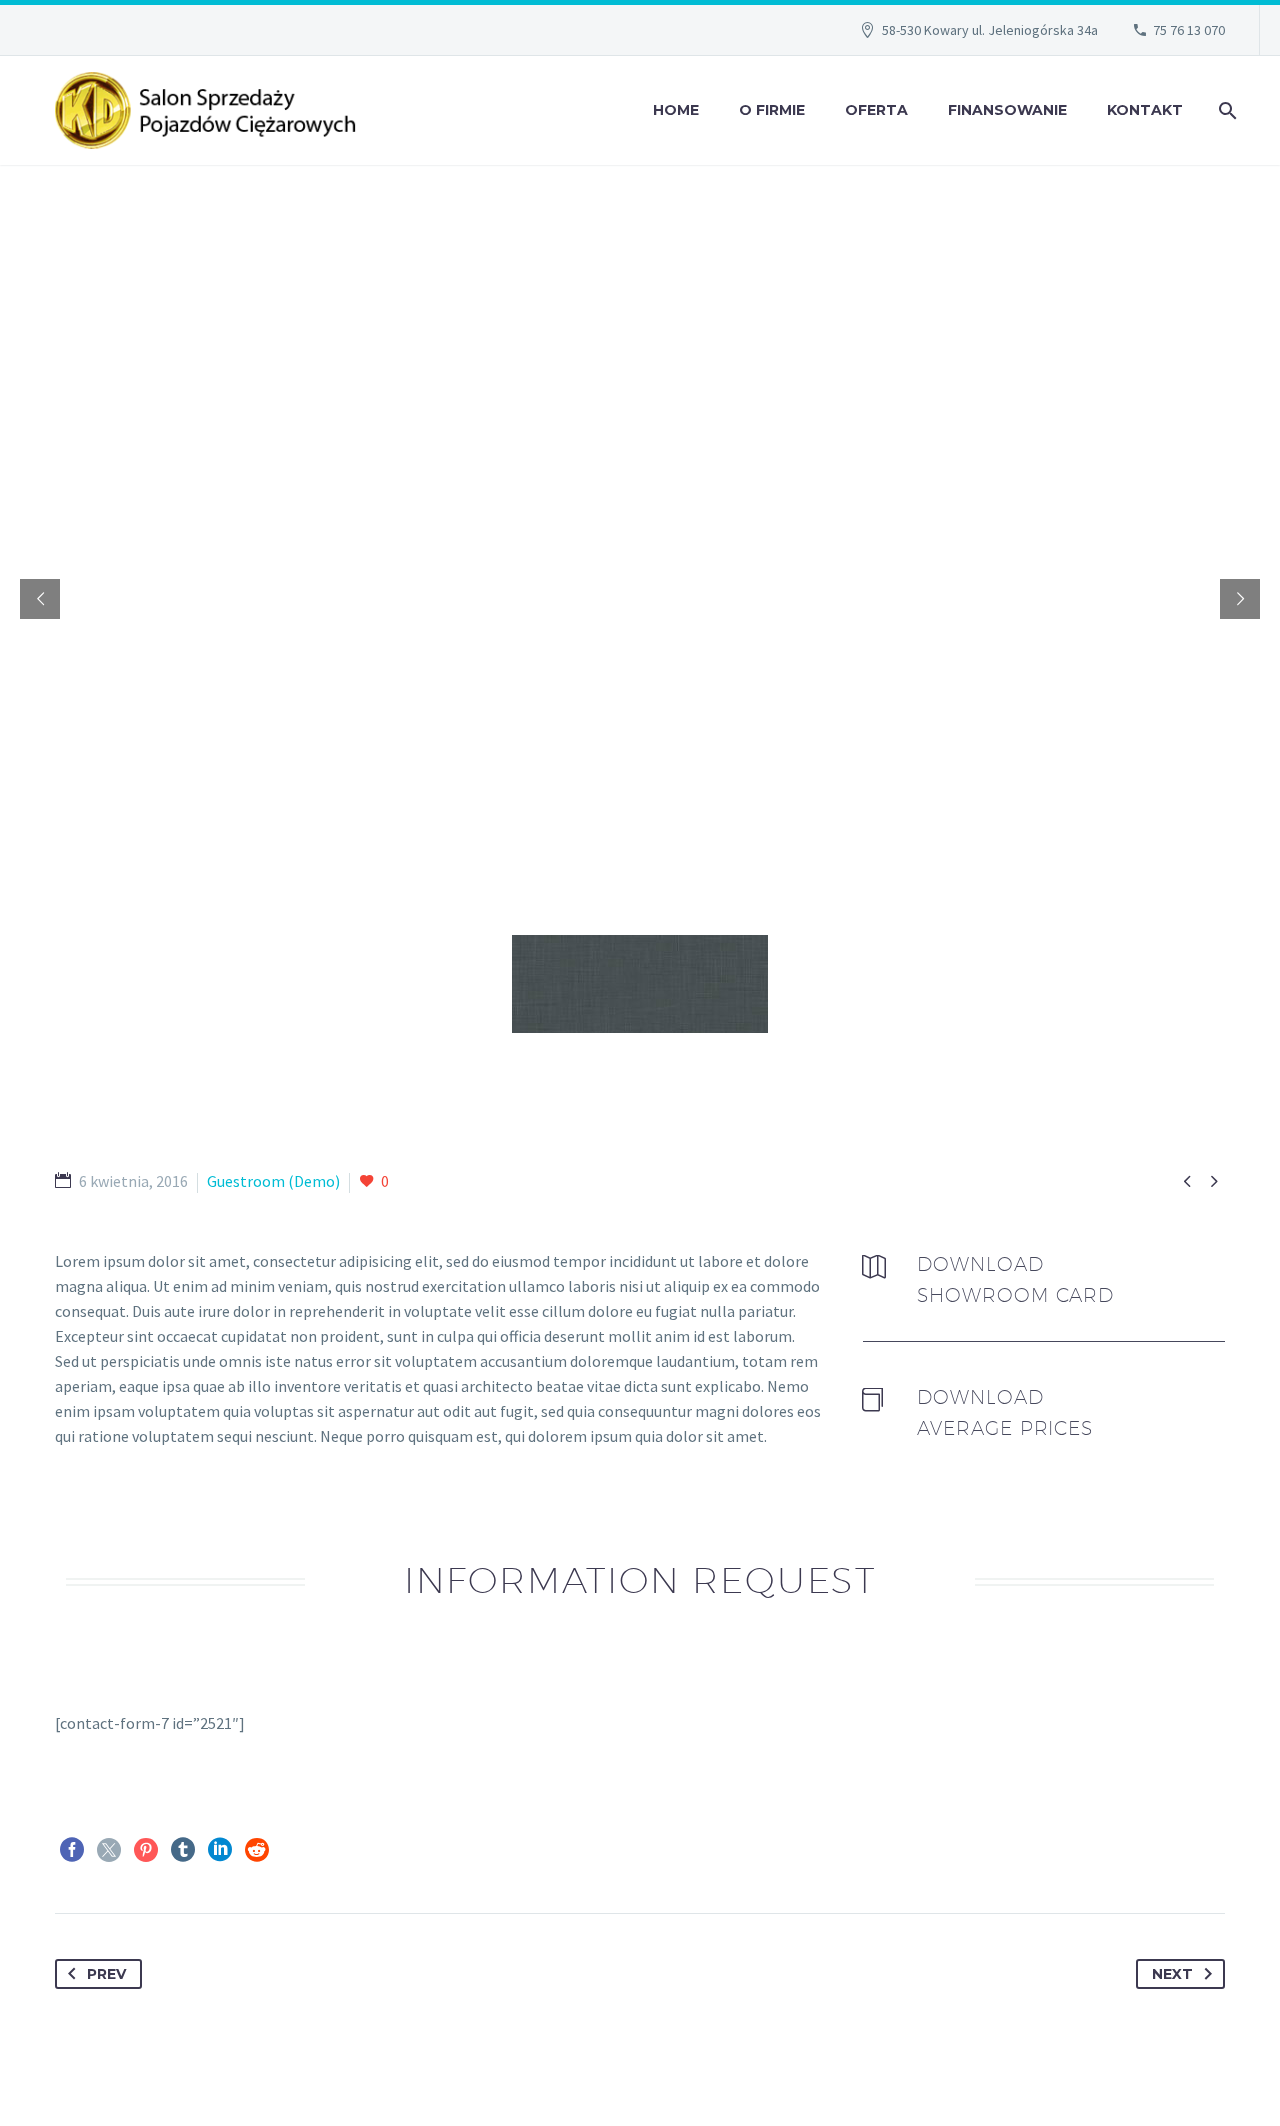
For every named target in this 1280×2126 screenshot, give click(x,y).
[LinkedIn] (220, 1850)
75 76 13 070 (1189, 30)
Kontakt (1145, 110)
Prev (106, 1974)
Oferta (876, 110)
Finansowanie (1007, 110)
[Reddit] (257, 1850)
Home (676, 110)
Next (1172, 1974)
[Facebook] (72, 1850)
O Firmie (772, 110)
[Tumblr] (183, 1850)
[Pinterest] (146, 1850)
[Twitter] (109, 1850)
